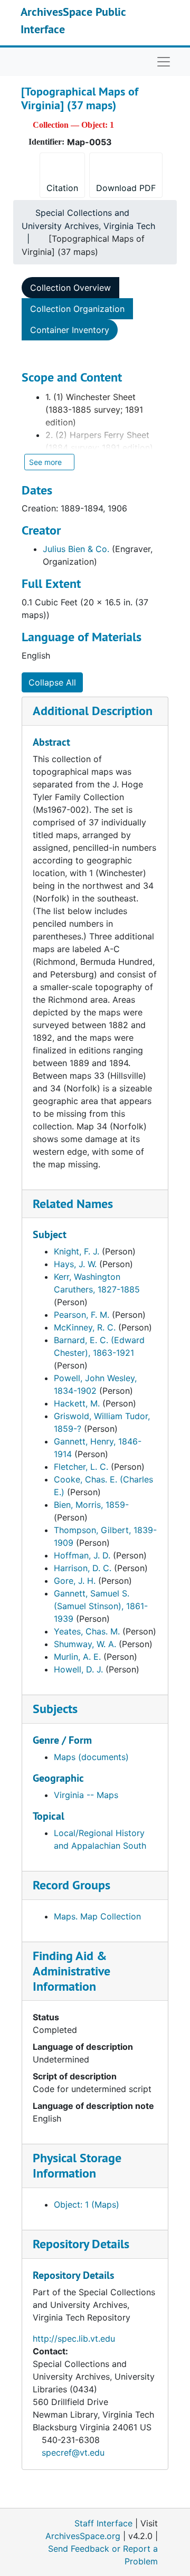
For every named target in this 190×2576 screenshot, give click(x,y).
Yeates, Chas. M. (87, 1631)
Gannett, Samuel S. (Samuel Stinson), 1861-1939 (101, 1606)
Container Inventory (70, 330)
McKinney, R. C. (85, 1327)
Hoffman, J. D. (82, 1555)
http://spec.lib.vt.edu (74, 2339)
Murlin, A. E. (77, 1657)
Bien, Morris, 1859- (91, 1505)
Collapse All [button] (52, 682)
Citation (62, 188)
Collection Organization (77, 309)
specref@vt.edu (73, 2453)
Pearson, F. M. (82, 1315)
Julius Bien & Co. (76, 549)
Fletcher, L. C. (81, 1467)
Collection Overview (70, 288)
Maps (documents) (91, 1757)
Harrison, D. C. (83, 1568)
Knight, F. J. (77, 1251)
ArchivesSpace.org (83, 2536)
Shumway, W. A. (85, 1644)
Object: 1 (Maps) (87, 2204)
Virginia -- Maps (86, 1795)
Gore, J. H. (75, 1581)
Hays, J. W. (75, 1264)
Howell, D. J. (78, 1669)
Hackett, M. (77, 1403)
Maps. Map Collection (97, 1916)
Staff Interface (103, 2523)
